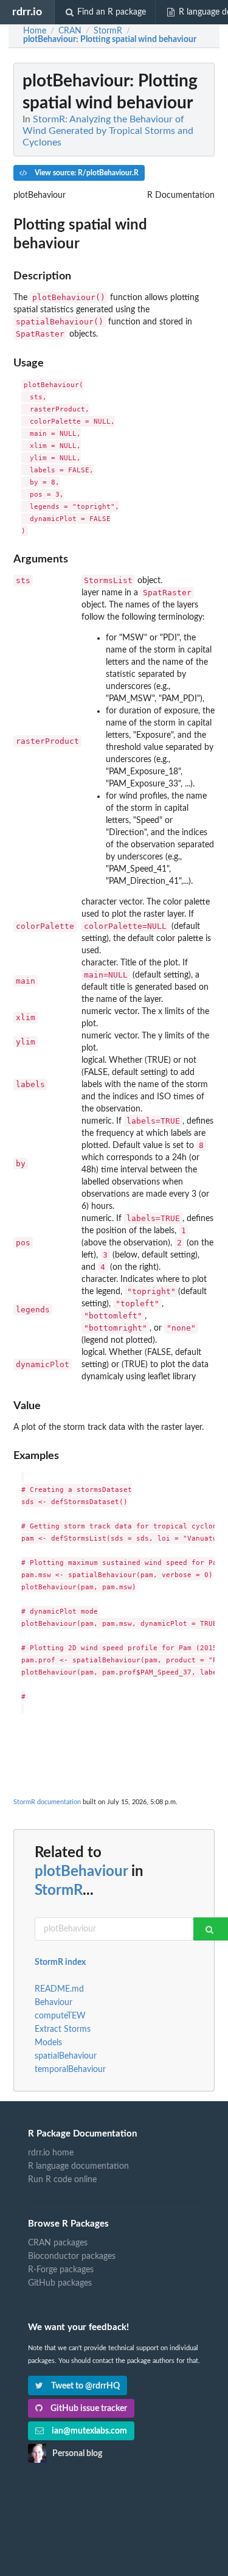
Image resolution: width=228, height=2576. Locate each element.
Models (48, 2043)
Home (35, 31)
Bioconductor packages (72, 2256)
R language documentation (78, 2166)
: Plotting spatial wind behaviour (110, 40)
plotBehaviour (81, 1872)
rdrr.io (27, 12)
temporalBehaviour (70, 2070)
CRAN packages (58, 2243)
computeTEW (60, 2016)
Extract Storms (63, 2029)
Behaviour (54, 2003)
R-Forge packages (61, 2270)
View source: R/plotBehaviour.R (86, 173)
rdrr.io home (51, 2153)
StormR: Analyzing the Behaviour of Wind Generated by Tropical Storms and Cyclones (108, 131)
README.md (59, 1989)
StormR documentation (47, 1802)
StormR (59, 1891)
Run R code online (62, 2180)
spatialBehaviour (66, 2056)
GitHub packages (60, 2283)
